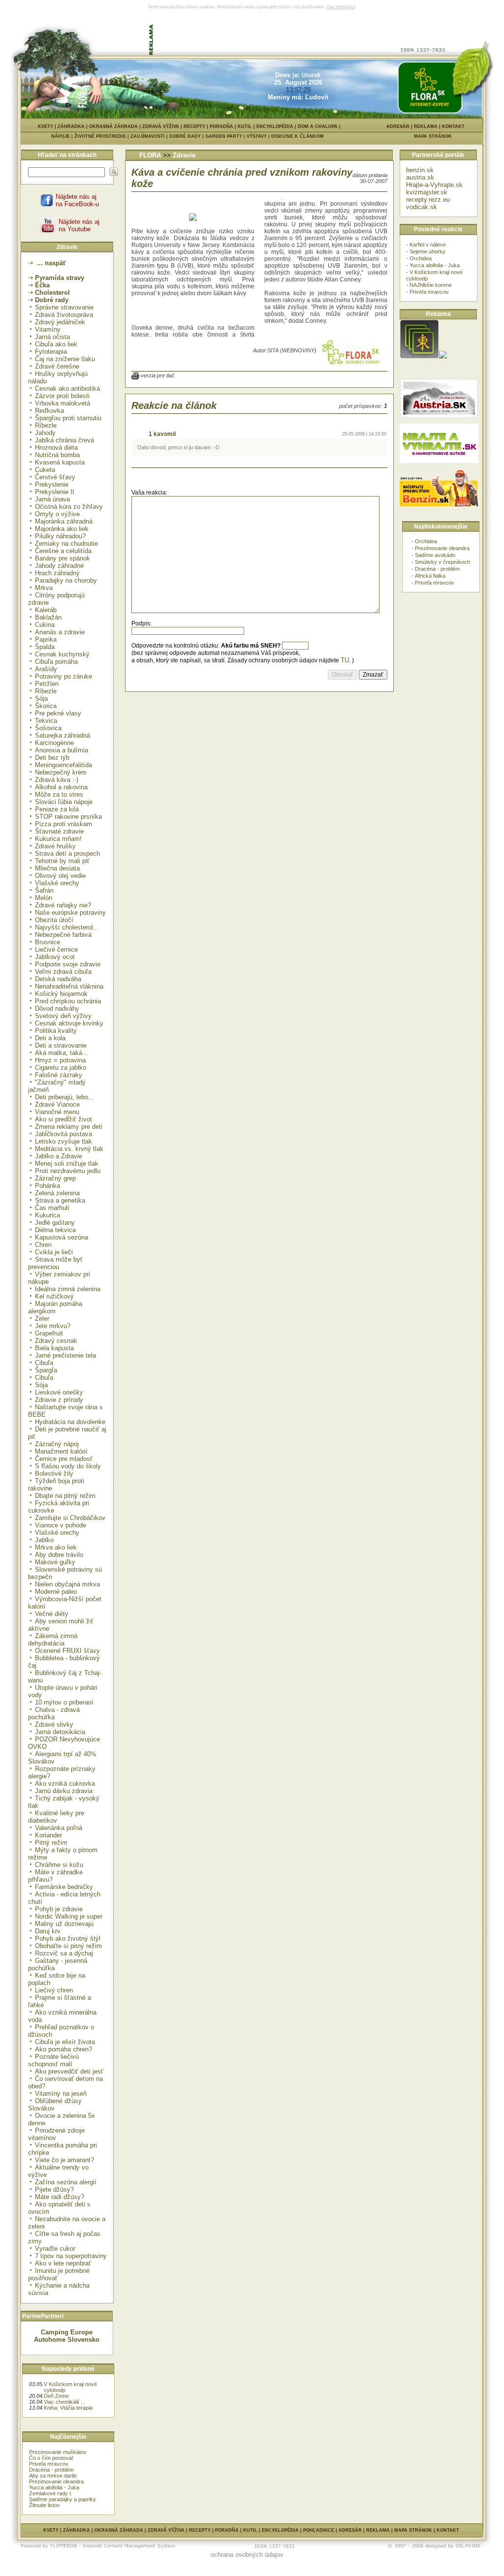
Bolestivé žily (54, 1474)
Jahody (45, 433)
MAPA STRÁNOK (433, 136)
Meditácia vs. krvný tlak (69, 1149)
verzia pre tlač (158, 375)
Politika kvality (56, 1031)
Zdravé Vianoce (57, 1104)
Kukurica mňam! (58, 839)
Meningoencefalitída (63, 765)
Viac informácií (341, 7)
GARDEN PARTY (226, 136)
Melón (44, 898)
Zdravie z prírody (59, 1400)
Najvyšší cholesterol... (67, 927)
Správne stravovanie (64, 307)
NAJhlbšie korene (431, 285)
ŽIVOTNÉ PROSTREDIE (102, 136)
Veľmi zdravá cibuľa (63, 972)
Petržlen (47, 684)
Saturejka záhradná (63, 735)
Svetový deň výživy (63, 1016)
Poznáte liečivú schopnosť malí (53, 2060)
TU (345, 660)
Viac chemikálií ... (64, 2402)
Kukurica (47, 1215)
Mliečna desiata (57, 868)
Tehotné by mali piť (62, 861)
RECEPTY (194, 126)
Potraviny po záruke (63, 676)
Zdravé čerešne (57, 366)
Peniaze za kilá (57, 809)
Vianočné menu (57, 1112)
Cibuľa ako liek (56, 344)
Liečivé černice (56, 949)
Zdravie (184, 155)
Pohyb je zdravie (59, 1909)
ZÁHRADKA (71, 126)
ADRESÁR (398, 126)
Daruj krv (48, 1931)
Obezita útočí (54, 920)
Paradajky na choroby (66, 580)
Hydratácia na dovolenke (70, 1422)
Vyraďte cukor (55, 2249)
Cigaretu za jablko (61, 1068)
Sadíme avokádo (435, 555)
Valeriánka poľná (59, 1828)
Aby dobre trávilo (59, 1555)
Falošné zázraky (59, 1075)
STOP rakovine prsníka (68, 817)
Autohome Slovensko (67, 2340)
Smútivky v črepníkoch (442, 562)
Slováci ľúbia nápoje (64, 802)
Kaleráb (46, 610)
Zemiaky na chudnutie (66, 543)
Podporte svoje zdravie (68, 964)
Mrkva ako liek (56, 1547)
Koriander (48, 1835)
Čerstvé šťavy (55, 477)
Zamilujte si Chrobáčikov (70, 1518)
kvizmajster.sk (427, 192)
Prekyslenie (52, 484)
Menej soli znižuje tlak (67, 1164)
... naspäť (50, 263)
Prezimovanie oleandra (56, 2482)
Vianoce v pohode (61, 1525)
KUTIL (245, 126)
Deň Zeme (56, 2396)
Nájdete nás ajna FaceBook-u (77, 200)
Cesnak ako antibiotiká (67, 388)
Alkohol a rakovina (61, 787)
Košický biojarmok (61, 994)
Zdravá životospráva (64, 315)
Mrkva (44, 588)
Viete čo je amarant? (64, 2160)
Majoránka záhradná (64, 521)
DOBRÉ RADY (187, 136)
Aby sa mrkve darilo (53, 2476)
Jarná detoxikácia (60, 1732)
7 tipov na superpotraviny (71, 2256)
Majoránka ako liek (62, 529)
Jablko (44, 1540)
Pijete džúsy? (54, 2189)
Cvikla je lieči (54, 1252)
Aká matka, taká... (62, 1053)
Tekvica (46, 721)
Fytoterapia (51, 352)
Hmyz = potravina (60, 1060)
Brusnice (47, 942)
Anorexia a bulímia (62, 750)
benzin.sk (420, 170)
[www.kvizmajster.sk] (419, 357)
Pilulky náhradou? (60, 536)
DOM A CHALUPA (318, 126)
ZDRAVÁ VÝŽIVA (161, 126)
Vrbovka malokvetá (63, 403)
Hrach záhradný (57, 573)
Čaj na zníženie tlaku (65, 359)
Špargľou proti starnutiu (68, 418)
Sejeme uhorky (427, 251)
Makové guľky (55, 1562)
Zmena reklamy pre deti (69, 1127)
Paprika (46, 639)
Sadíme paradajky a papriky (63, 2499)
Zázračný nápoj (57, 1444)
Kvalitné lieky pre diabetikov (56, 1817)
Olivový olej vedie (60, 876)
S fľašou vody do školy (68, 1466)
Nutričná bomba (57, 455)
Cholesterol (52, 293)
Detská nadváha (58, 979)
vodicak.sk (422, 207)
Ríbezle (46, 425)
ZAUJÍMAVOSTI (150, 136)
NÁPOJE (63, 136)
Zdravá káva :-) (57, 780)
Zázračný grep (55, 1178)
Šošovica (48, 728)
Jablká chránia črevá (64, 440)
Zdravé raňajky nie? (63, 905)
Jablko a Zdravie (59, 1156)
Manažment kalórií (61, 1451)
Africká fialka (430, 576)
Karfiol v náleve (428, 245)
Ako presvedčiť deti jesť (69, 2071)
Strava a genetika (60, 1200)
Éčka (42, 285)
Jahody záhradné (59, 566)
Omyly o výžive (57, 514)
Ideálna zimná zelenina (68, 1289)
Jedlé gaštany (55, 1223)
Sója (41, 698)
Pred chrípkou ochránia (68, 1001)
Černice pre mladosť (64, 1459)
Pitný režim (51, 1843)
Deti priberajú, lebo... (64, 1097)
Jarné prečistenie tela (65, 1355)
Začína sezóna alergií (66, 2182)
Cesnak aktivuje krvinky (69, 1023)
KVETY (46, 126)
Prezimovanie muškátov (58, 2452)
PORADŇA (221, 126)
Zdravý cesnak (56, 1341)
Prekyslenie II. (56, 492)
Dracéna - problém (51, 2470)
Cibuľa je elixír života (65, 2042)
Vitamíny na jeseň (61, 2094)
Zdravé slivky (54, 1724)
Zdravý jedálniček (60, 322)
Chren (43, 1245)
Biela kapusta (54, 1348)
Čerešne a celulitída (63, 551)
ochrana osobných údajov (247, 2555)
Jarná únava (52, 499)
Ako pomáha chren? (63, 2049)
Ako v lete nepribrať (63, 2263)
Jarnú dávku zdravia (64, 1791)
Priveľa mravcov (49, 2464)
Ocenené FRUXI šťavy (67, 1651)
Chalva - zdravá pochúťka (54, 1713)
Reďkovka (49, 411)
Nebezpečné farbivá (63, 935)
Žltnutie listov (45, 2505)
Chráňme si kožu (59, 1865)
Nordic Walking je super (69, 1916)
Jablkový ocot (55, 957)
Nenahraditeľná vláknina (69, 986)
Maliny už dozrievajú (64, 1924)
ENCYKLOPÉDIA (275, 126)
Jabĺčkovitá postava (63, 1134)
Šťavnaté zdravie (59, 831)
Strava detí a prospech (67, 853)
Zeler (42, 1319)
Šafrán (44, 890)
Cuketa (45, 470)
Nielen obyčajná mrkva (67, 1584)
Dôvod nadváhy (57, 1009)
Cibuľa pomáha (56, 662)
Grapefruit (49, 1333)
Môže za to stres (59, 794)
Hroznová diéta (56, 448)
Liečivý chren (54, 1990)
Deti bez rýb (52, 758)
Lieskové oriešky (59, 1392)
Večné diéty (52, 1614)
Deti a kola (50, 1038)
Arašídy (46, 669)
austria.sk (420, 177)
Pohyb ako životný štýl (68, 1939)
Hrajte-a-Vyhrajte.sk (434, 185)
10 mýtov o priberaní (64, 1702)
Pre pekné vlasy (58, 713)
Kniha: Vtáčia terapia (68, 2408)
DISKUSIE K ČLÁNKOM (298, 136)
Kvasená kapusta (60, 462)
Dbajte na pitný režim (65, 1496)
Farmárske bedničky (64, 1887)
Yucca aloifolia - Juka (54, 2487)
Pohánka (47, 1186)
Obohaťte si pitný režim (68, 1946)
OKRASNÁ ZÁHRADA (113, 126)
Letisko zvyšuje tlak (63, 1141)
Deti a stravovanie (61, 1045)
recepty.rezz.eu (428, 200)
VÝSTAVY (259, 136)
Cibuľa (44, 1363)
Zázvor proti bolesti (62, 396)
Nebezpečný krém (61, 772)
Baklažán (48, 617)
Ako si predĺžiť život (63, 1119)
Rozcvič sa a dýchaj (64, 1953)
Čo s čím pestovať (51, 2458)
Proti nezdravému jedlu (68, 1171)
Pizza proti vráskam (63, 824)
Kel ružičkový (54, 1296)
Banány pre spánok (63, 558)
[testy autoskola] (443, 357)
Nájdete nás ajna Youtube (79, 225)
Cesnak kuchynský (62, 654)
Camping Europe (67, 2332)
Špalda (45, 647)
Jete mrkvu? (53, 1326)
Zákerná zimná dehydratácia (53, 1640)
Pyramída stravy (60, 278)
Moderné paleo (56, 1592)
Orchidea (421, 258)
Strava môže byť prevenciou (55, 1263)
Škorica (46, 706)
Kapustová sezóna (62, 1237)
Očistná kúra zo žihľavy (69, 507)
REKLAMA (426, 126)
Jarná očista (52, 337)
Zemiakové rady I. (51, 2493)
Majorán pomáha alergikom (55, 1307)
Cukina (45, 625)
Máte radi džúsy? (60, 2197)
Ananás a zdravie (60, 632)
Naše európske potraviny (70, 913)
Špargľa (46, 1370)
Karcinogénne (54, 743)
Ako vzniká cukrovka (65, 1784)
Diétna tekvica (55, 1230)
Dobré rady (52, 300)
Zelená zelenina (57, 1193)
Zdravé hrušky (55, 846)
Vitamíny (48, 329)
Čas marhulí (52, 1208)
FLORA (150, 155)
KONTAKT (453, 126)
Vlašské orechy (57, 883)
